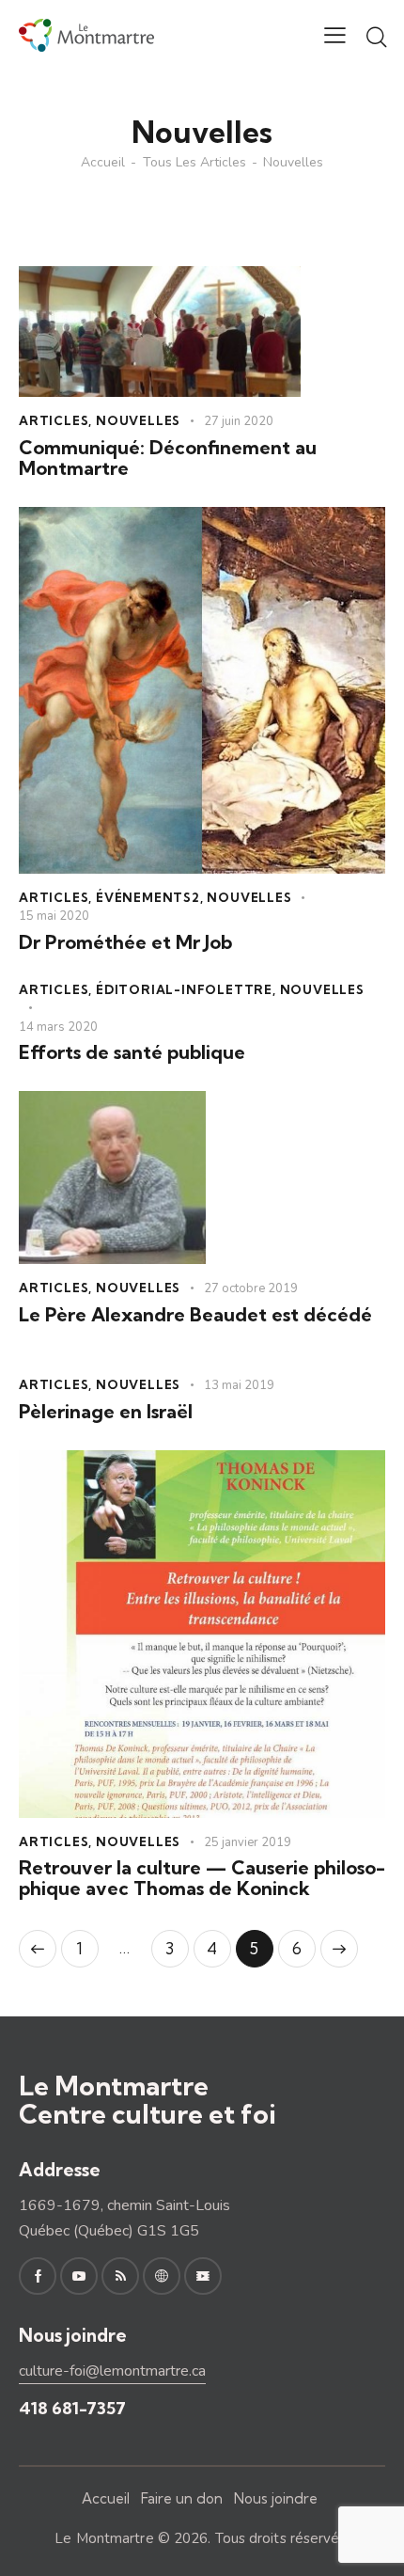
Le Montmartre (104, 2538)
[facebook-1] (38, 2276)
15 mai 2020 (54, 916)
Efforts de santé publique (132, 1052)
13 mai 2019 (239, 1385)
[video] (203, 2276)
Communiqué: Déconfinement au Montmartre (168, 458)
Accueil (103, 163)
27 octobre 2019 (251, 1288)
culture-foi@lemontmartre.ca (112, 2371)
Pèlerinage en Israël (106, 1412)
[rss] (120, 2276)
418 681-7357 (72, 2408)
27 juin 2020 (239, 421)
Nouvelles (138, 420)
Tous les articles (194, 163)
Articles (54, 420)
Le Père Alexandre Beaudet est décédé (195, 1315)
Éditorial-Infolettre (184, 989)
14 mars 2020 (58, 1027)
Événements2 (148, 897)
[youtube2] (79, 2276)
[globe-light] (162, 2276)
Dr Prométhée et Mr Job (125, 942)
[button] (335, 35)
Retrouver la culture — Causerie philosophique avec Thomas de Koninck (202, 1878)
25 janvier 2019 (248, 1842)
